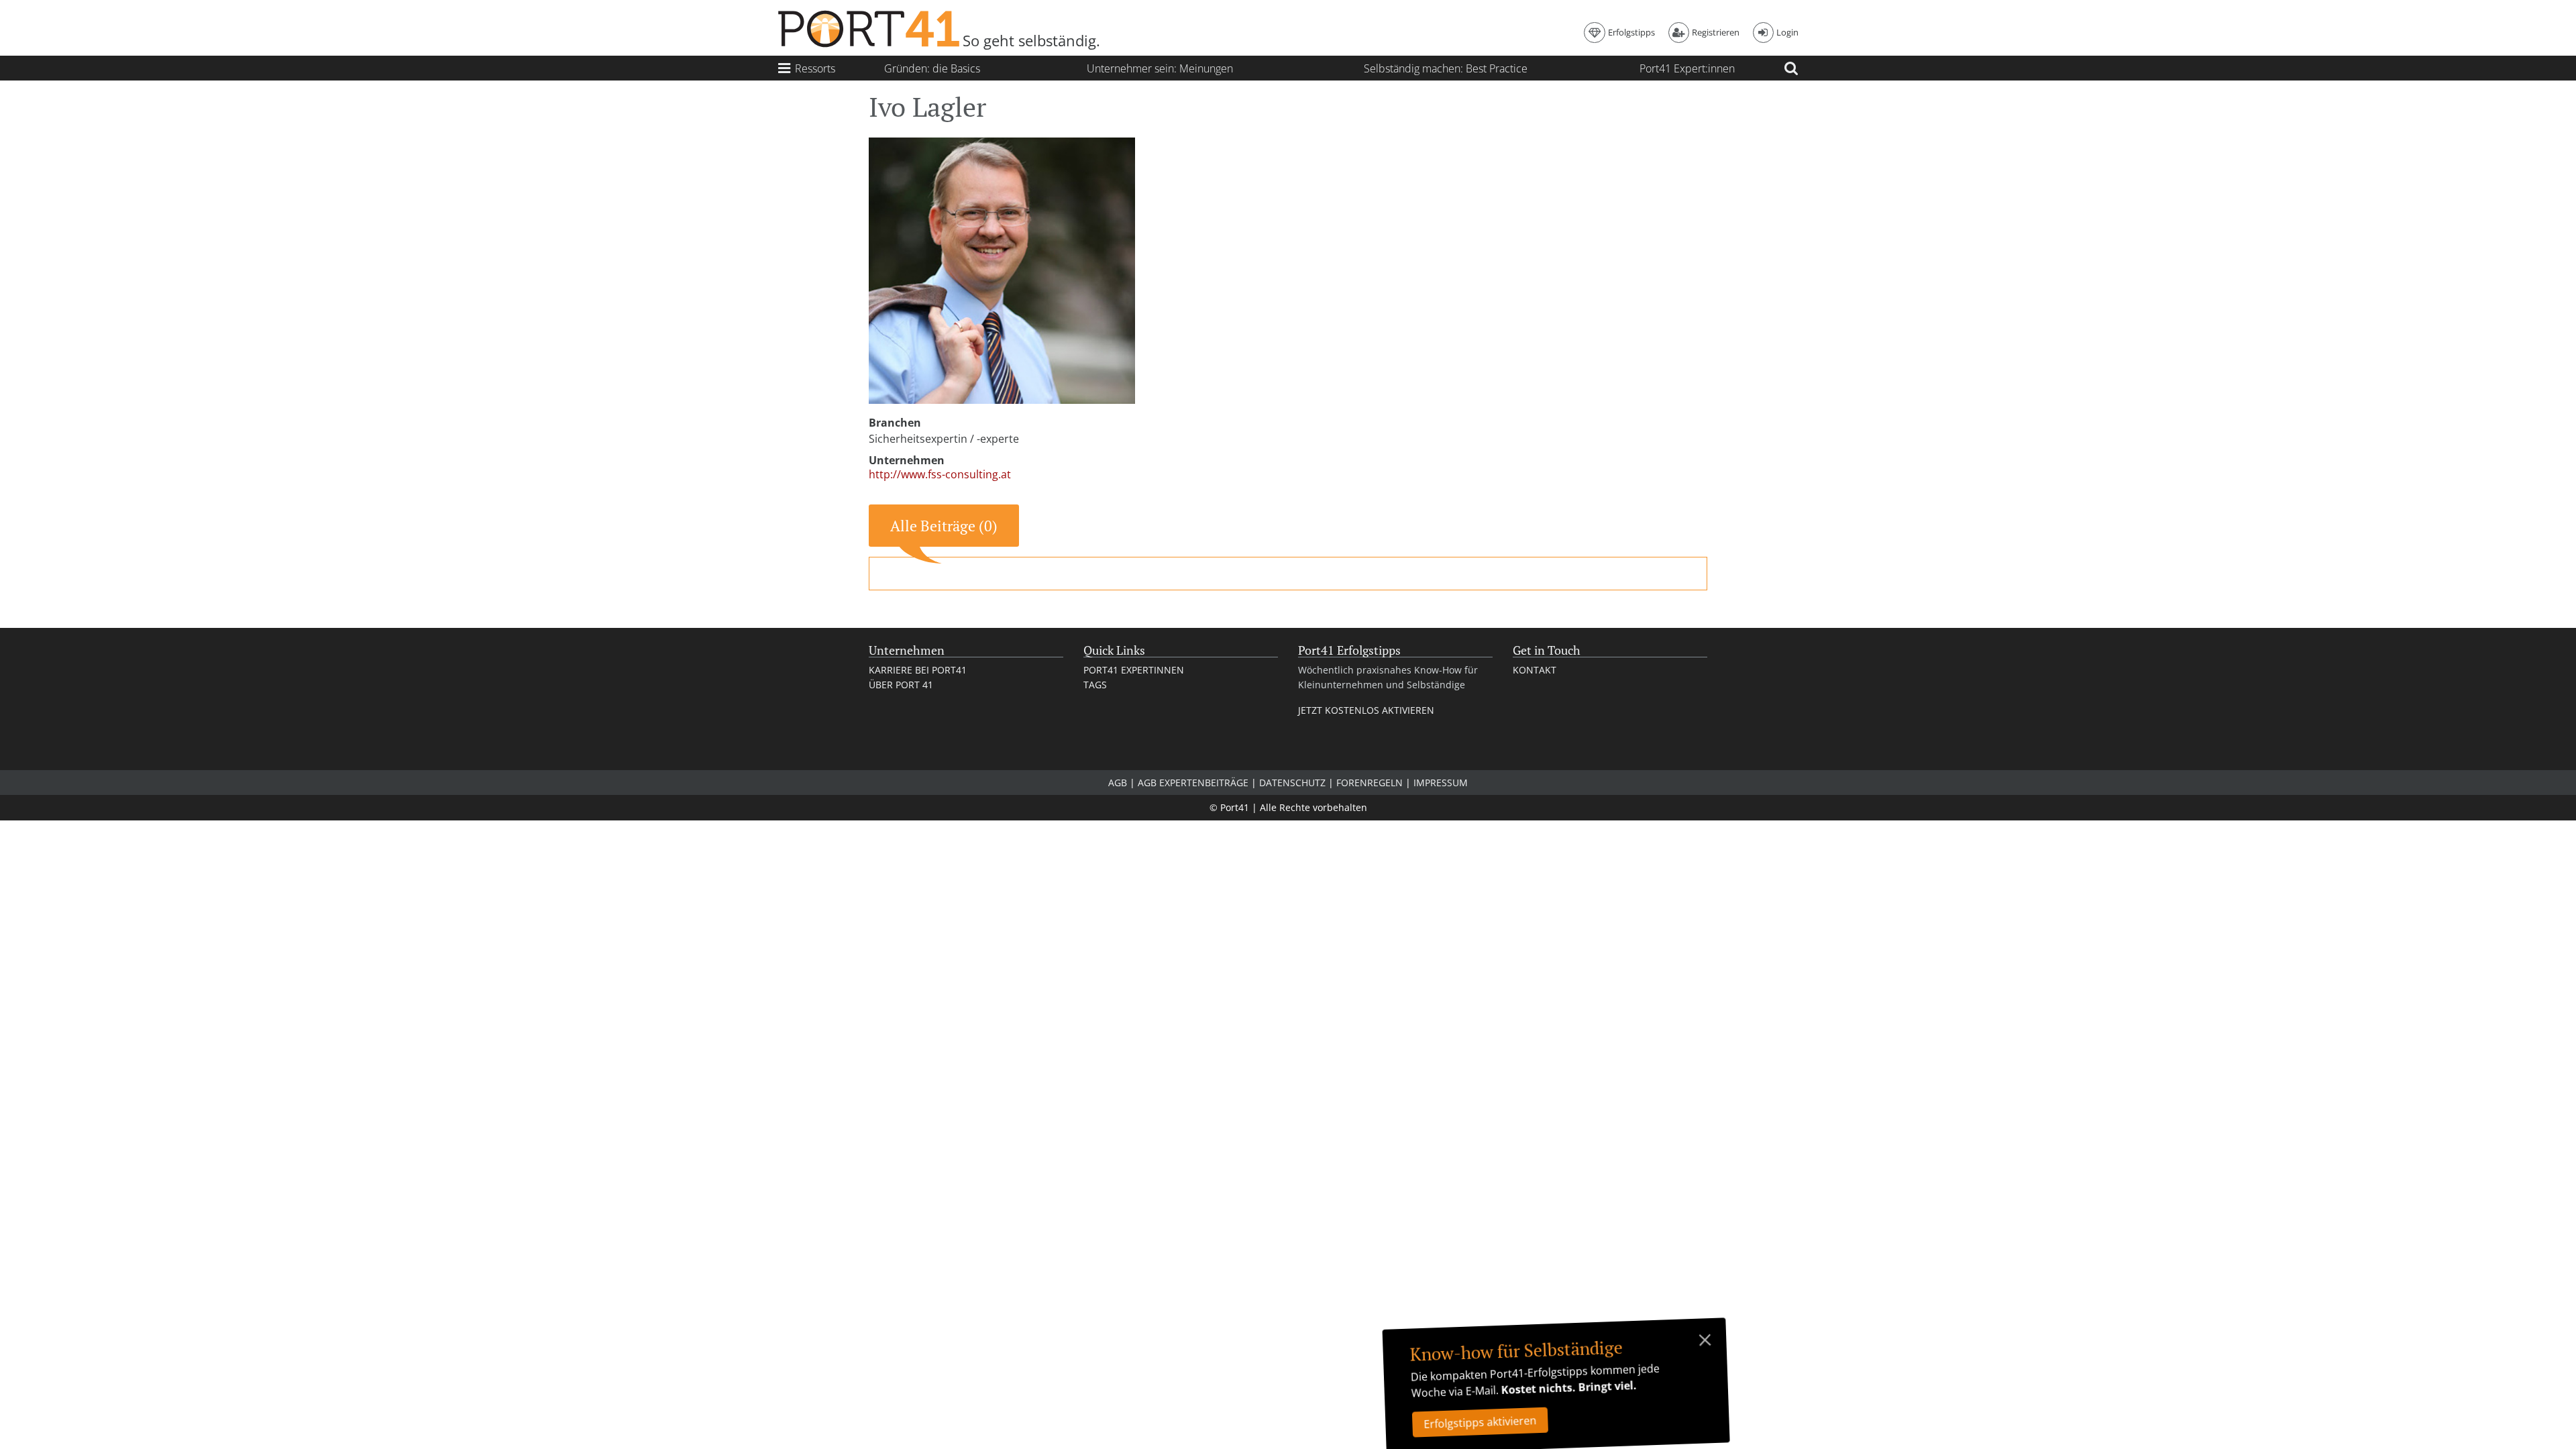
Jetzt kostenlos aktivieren (1366, 710)
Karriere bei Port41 (918, 670)
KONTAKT (1535, 670)
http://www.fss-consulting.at (940, 475)
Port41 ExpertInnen (1134, 670)
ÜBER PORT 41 (901, 685)
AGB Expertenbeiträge (1193, 783)
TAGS (1095, 685)
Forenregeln (1370, 783)
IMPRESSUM (1441, 783)
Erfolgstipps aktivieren (1480, 1422)
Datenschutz (1292, 783)
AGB (1118, 783)
